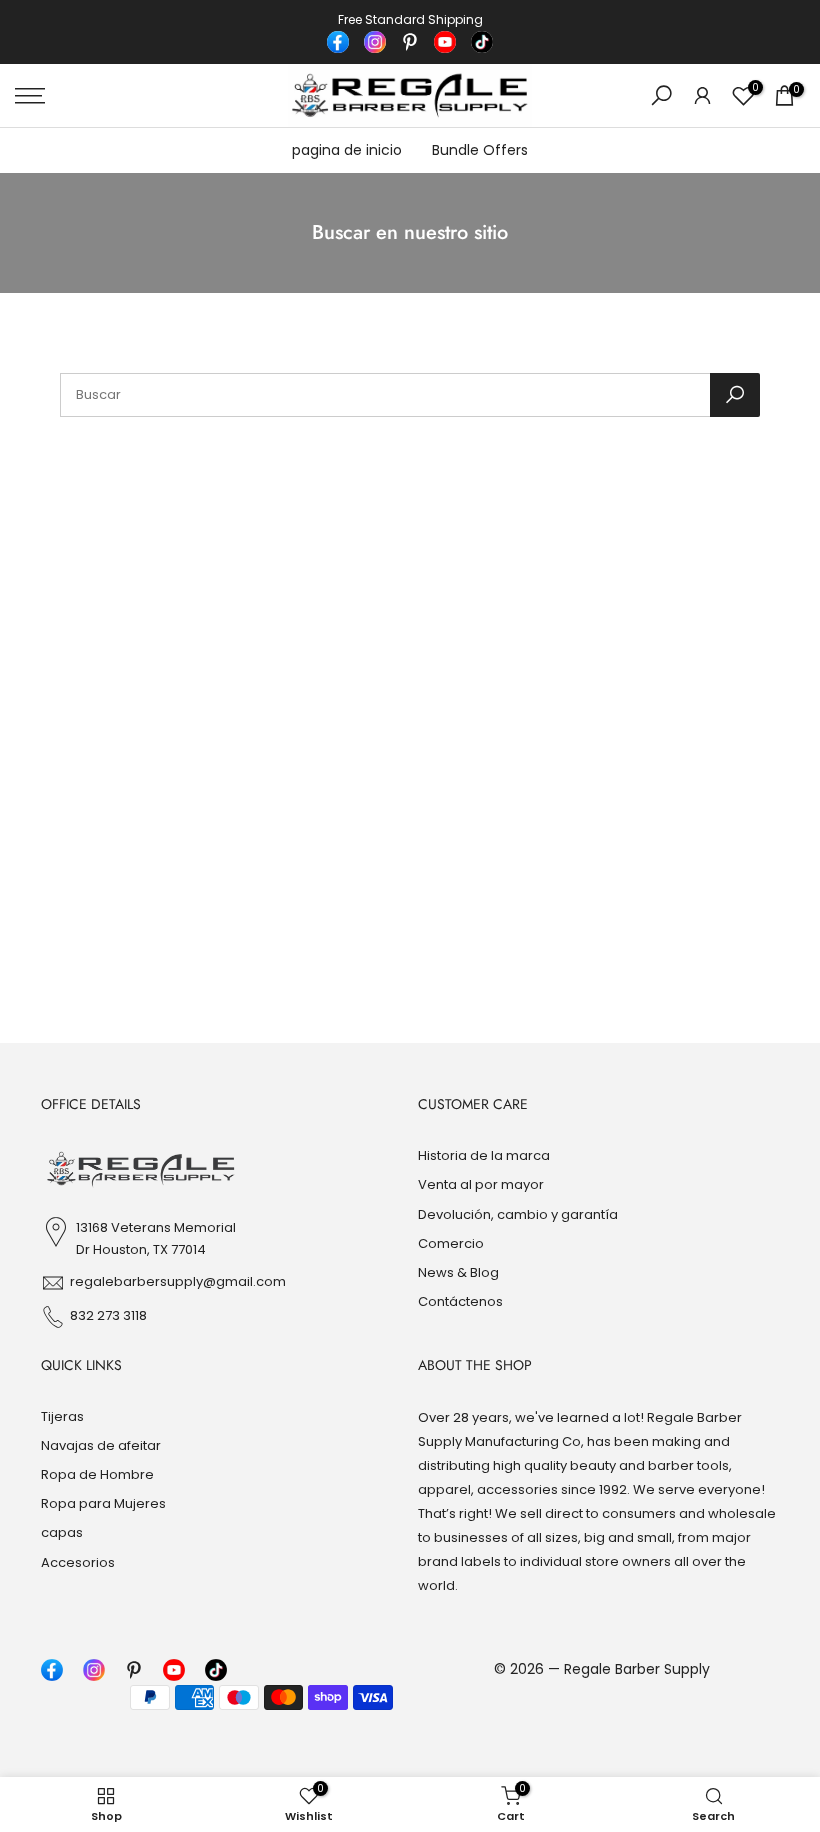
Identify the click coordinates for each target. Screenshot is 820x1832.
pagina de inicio (347, 150)
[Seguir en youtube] (445, 42)
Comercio (451, 1243)
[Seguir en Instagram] (375, 42)
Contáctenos (460, 1301)
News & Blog (458, 1272)
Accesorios (78, 1562)
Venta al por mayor (481, 1184)
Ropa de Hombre (97, 1474)
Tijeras (62, 1416)
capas (62, 1532)
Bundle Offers (480, 150)
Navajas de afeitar (101, 1445)
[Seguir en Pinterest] (410, 42)
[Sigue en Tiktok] (482, 42)
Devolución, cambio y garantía (518, 1214)
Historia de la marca (484, 1155)
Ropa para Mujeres (103, 1503)
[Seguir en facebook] (338, 42)
